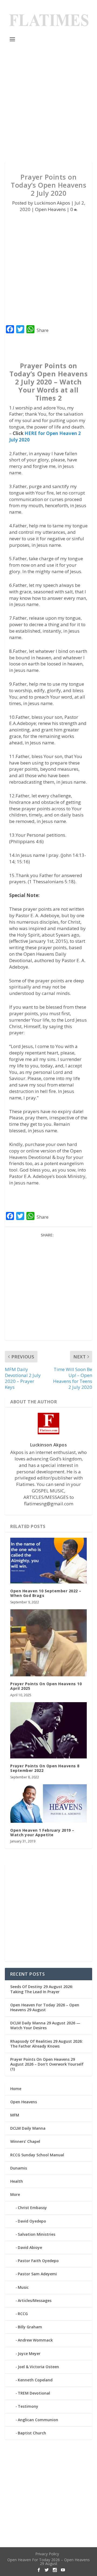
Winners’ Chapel (25, 2141)
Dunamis (19, 2168)
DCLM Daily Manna (28, 2128)
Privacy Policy (47, 2554)
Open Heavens (50, 209)
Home (16, 2089)
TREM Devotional (34, 2393)
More (15, 2194)
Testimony (28, 2406)
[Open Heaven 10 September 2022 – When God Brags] (48, 1561)
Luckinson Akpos (52, 203)
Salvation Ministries (37, 2234)
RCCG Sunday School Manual (37, 2155)
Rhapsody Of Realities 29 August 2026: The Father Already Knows (46, 2044)
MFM (15, 2115)
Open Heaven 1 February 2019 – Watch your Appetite (42, 1832)
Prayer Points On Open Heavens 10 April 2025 (46, 1686)
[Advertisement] (48, 103)
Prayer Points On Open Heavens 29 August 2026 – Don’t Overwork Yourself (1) (47, 2064)
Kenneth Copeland (35, 2380)
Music (23, 2287)
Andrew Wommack (35, 2340)
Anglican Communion (38, 2420)
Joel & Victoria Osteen (38, 2367)
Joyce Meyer (29, 2354)
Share (43, 330)
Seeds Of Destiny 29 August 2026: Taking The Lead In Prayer (42, 1989)
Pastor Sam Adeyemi (37, 2274)
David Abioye (30, 2247)
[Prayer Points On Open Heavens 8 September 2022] (48, 1730)
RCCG (23, 2314)
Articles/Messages (35, 2300)
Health (17, 2181)
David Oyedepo (32, 2221)
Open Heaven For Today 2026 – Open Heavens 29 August (45, 2007)
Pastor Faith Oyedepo (38, 2261)
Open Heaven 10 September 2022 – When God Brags (46, 1593)
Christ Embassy (32, 2208)
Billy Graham (30, 2327)
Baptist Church (32, 2433)
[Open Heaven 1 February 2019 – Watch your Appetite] (48, 1804)
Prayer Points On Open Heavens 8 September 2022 (45, 1768)
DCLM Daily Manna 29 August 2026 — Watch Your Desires (45, 2025)
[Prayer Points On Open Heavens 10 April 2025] (48, 1643)
